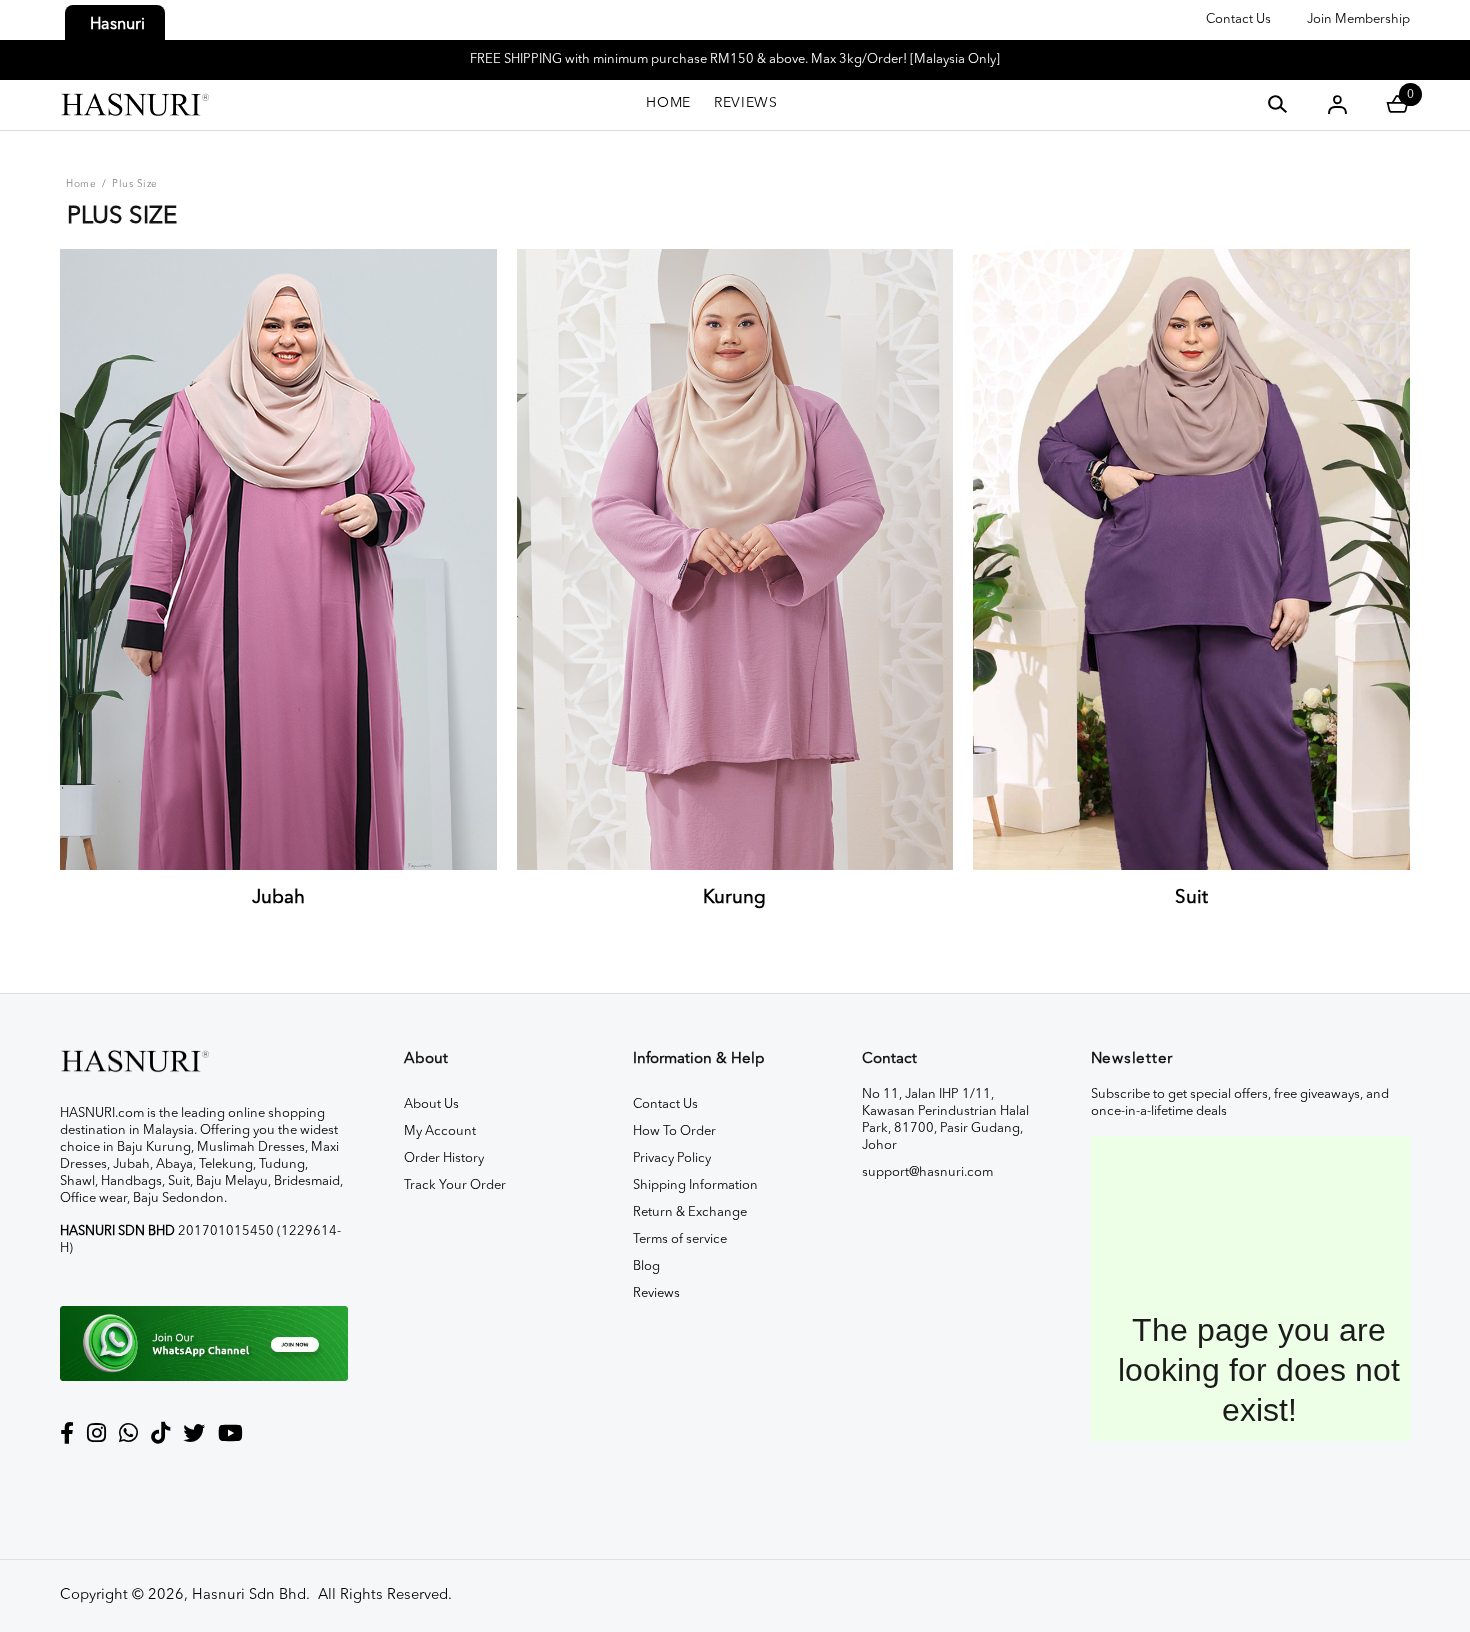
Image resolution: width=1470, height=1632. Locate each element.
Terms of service (680, 1239)
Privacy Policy (672, 1158)
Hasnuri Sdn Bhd (249, 1595)
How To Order (674, 1131)
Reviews (656, 1293)
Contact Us (1238, 19)
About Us (431, 1104)
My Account (440, 1131)
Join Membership (1358, 19)
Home (81, 184)
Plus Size (135, 184)
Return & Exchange (690, 1212)
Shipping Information (695, 1185)
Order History (444, 1158)
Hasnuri (117, 25)
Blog (646, 1266)
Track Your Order (455, 1185)
